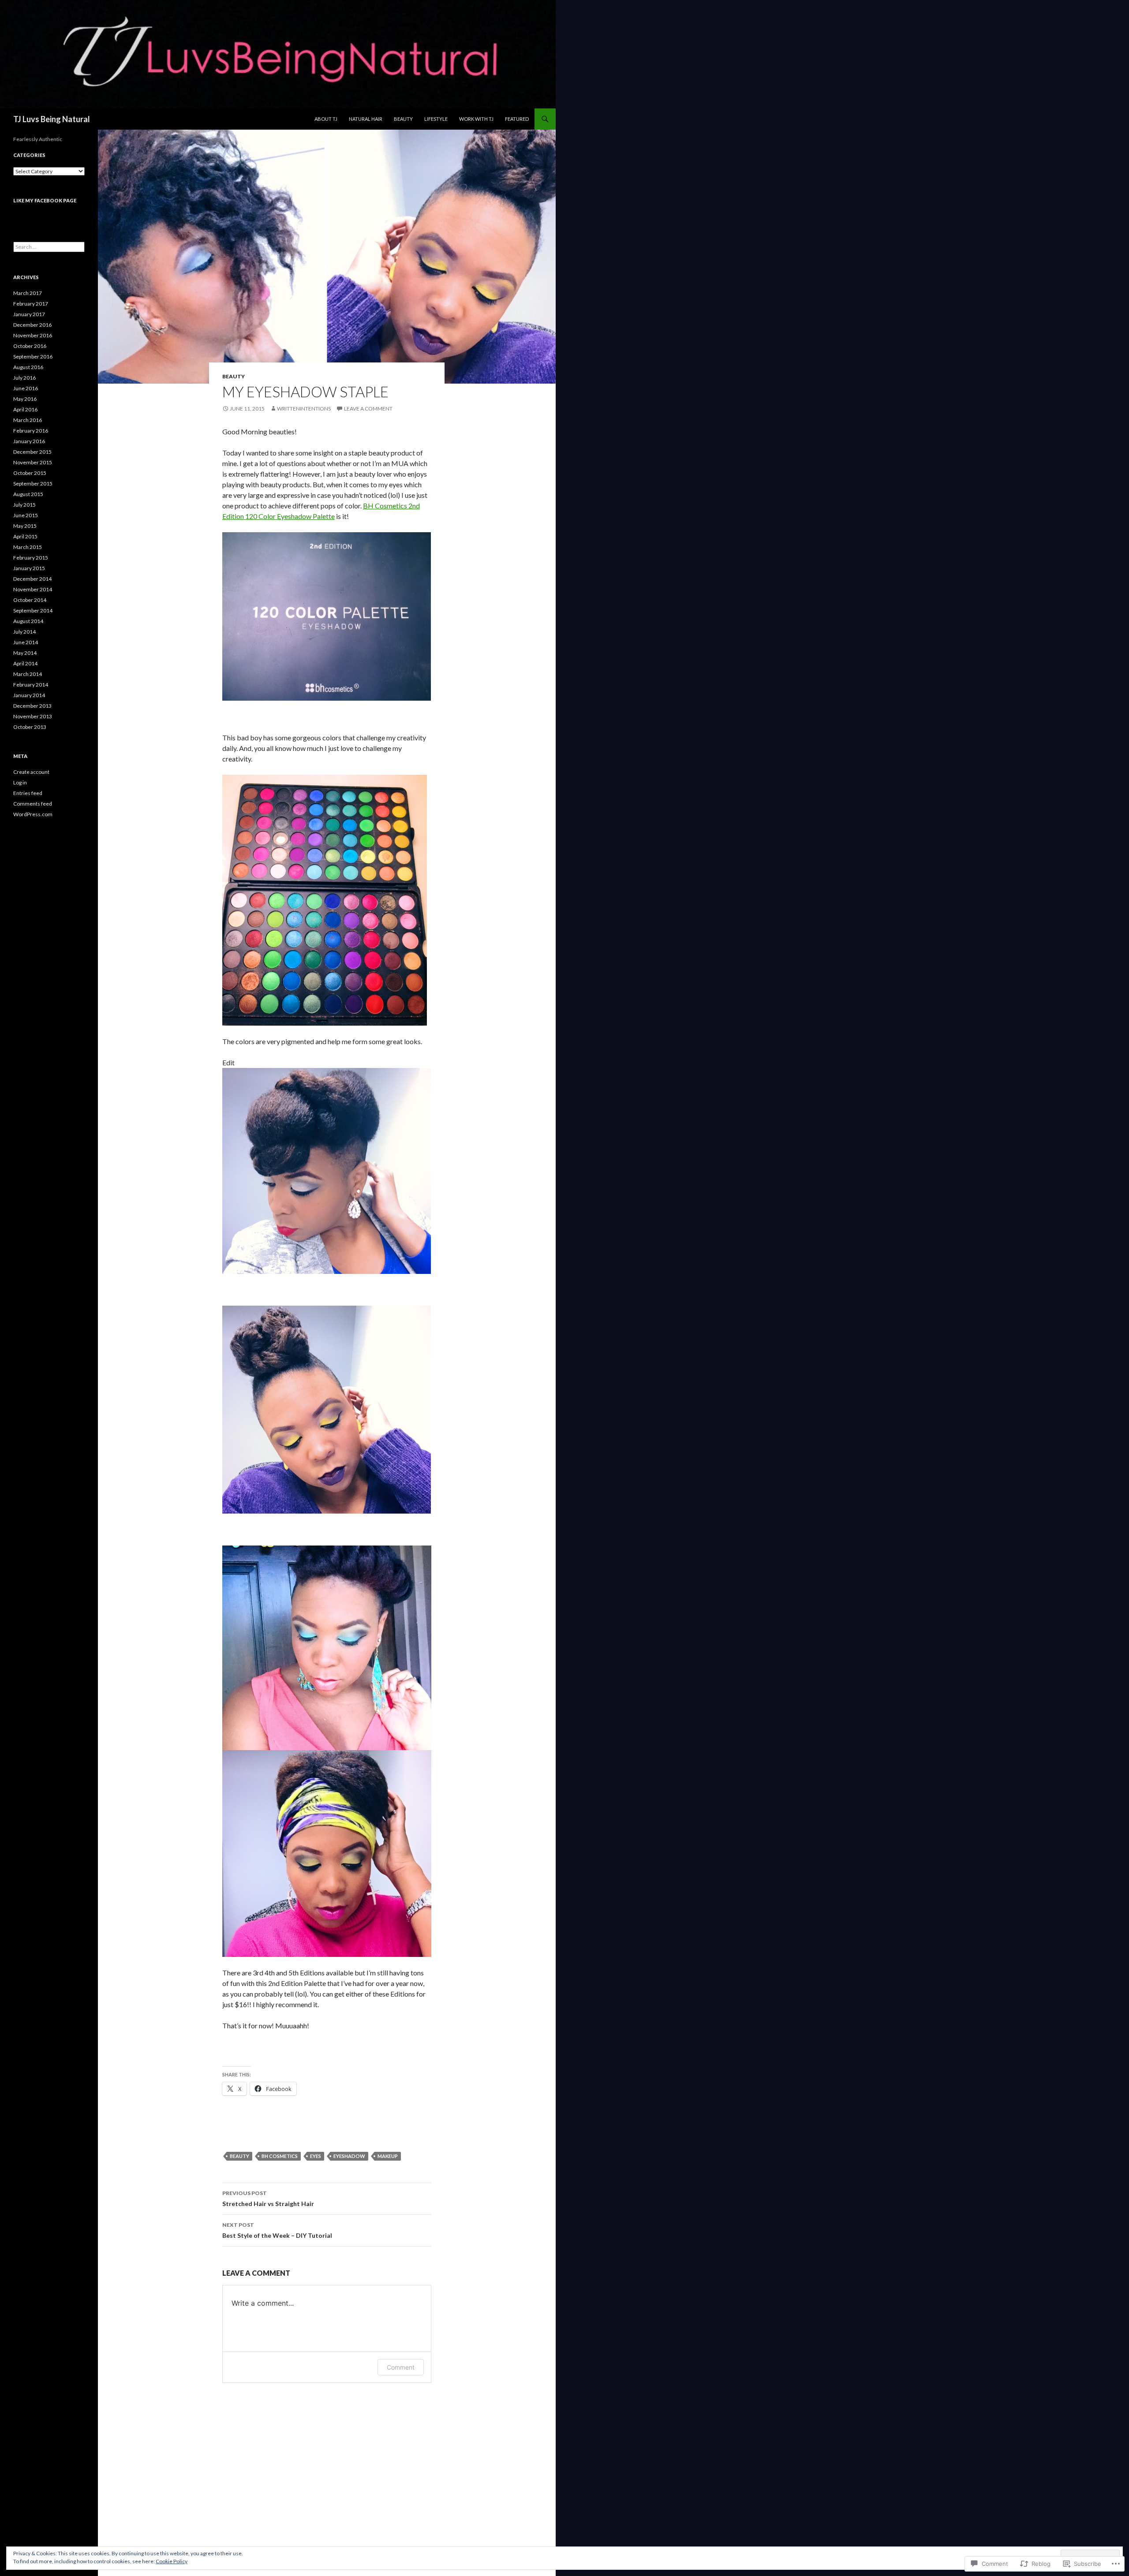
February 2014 (31, 685)
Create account (31, 772)
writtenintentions (304, 409)
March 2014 (28, 674)
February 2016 (31, 431)
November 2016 (33, 335)
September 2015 (33, 483)
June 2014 (26, 642)
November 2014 (33, 589)
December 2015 (32, 452)
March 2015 (28, 547)
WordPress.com (33, 814)
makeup (388, 2156)
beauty (239, 2156)
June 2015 (26, 515)
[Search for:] (49, 247)
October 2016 (30, 346)
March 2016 (28, 420)
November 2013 (33, 716)
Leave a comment (368, 409)
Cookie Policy (172, 2561)
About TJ (326, 119)
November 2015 (33, 462)
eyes (316, 2156)
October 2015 (30, 473)
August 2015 (28, 494)
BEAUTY (234, 376)
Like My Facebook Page (45, 200)
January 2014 (29, 695)
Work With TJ (476, 119)
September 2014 (33, 610)
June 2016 (26, 388)
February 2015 (31, 558)
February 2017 (31, 304)
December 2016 (32, 325)
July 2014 (24, 632)
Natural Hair (366, 119)
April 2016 (25, 409)
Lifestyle (436, 119)
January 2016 (29, 441)
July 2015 (24, 505)
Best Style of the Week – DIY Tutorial (277, 2230)
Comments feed (33, 804)
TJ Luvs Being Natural (52, 119)
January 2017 (29, 314)
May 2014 (25, 653)
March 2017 (28, 293)
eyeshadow (349, 2156)
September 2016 (33, 357)
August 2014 (28, 621)
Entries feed (28, 793)
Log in (20, 782)
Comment (401, 2367)
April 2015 (25, 536)
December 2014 (32, 579)
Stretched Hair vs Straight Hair (268, 2199)
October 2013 (30, 727)
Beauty (403, 119)
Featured (517, 119)
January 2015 (29, 568)
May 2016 (25, 399)
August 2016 (28, 367)
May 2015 (25, 526)
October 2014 (30, 600)
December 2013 (32, 706)
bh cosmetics (280, 2156)
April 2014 (25, 663)
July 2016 (24, 378)
